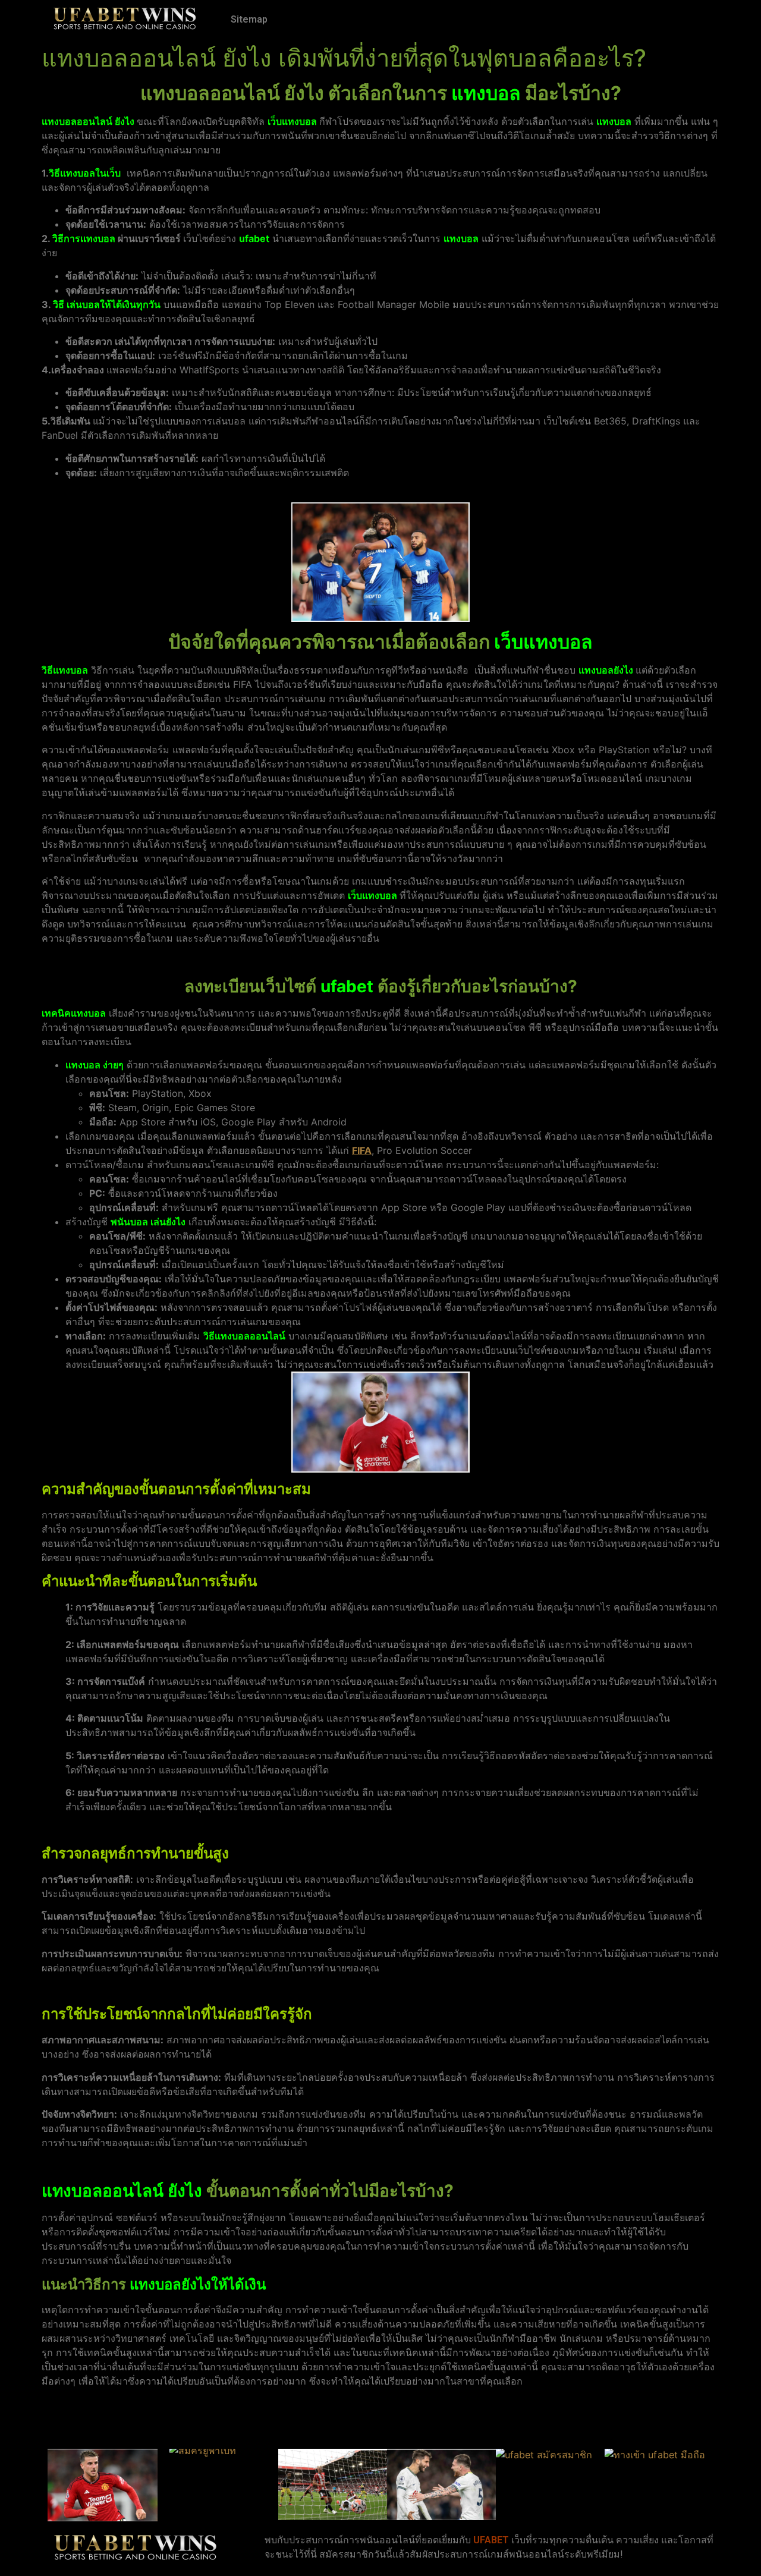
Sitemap (249, 19)
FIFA (362, 1150)
